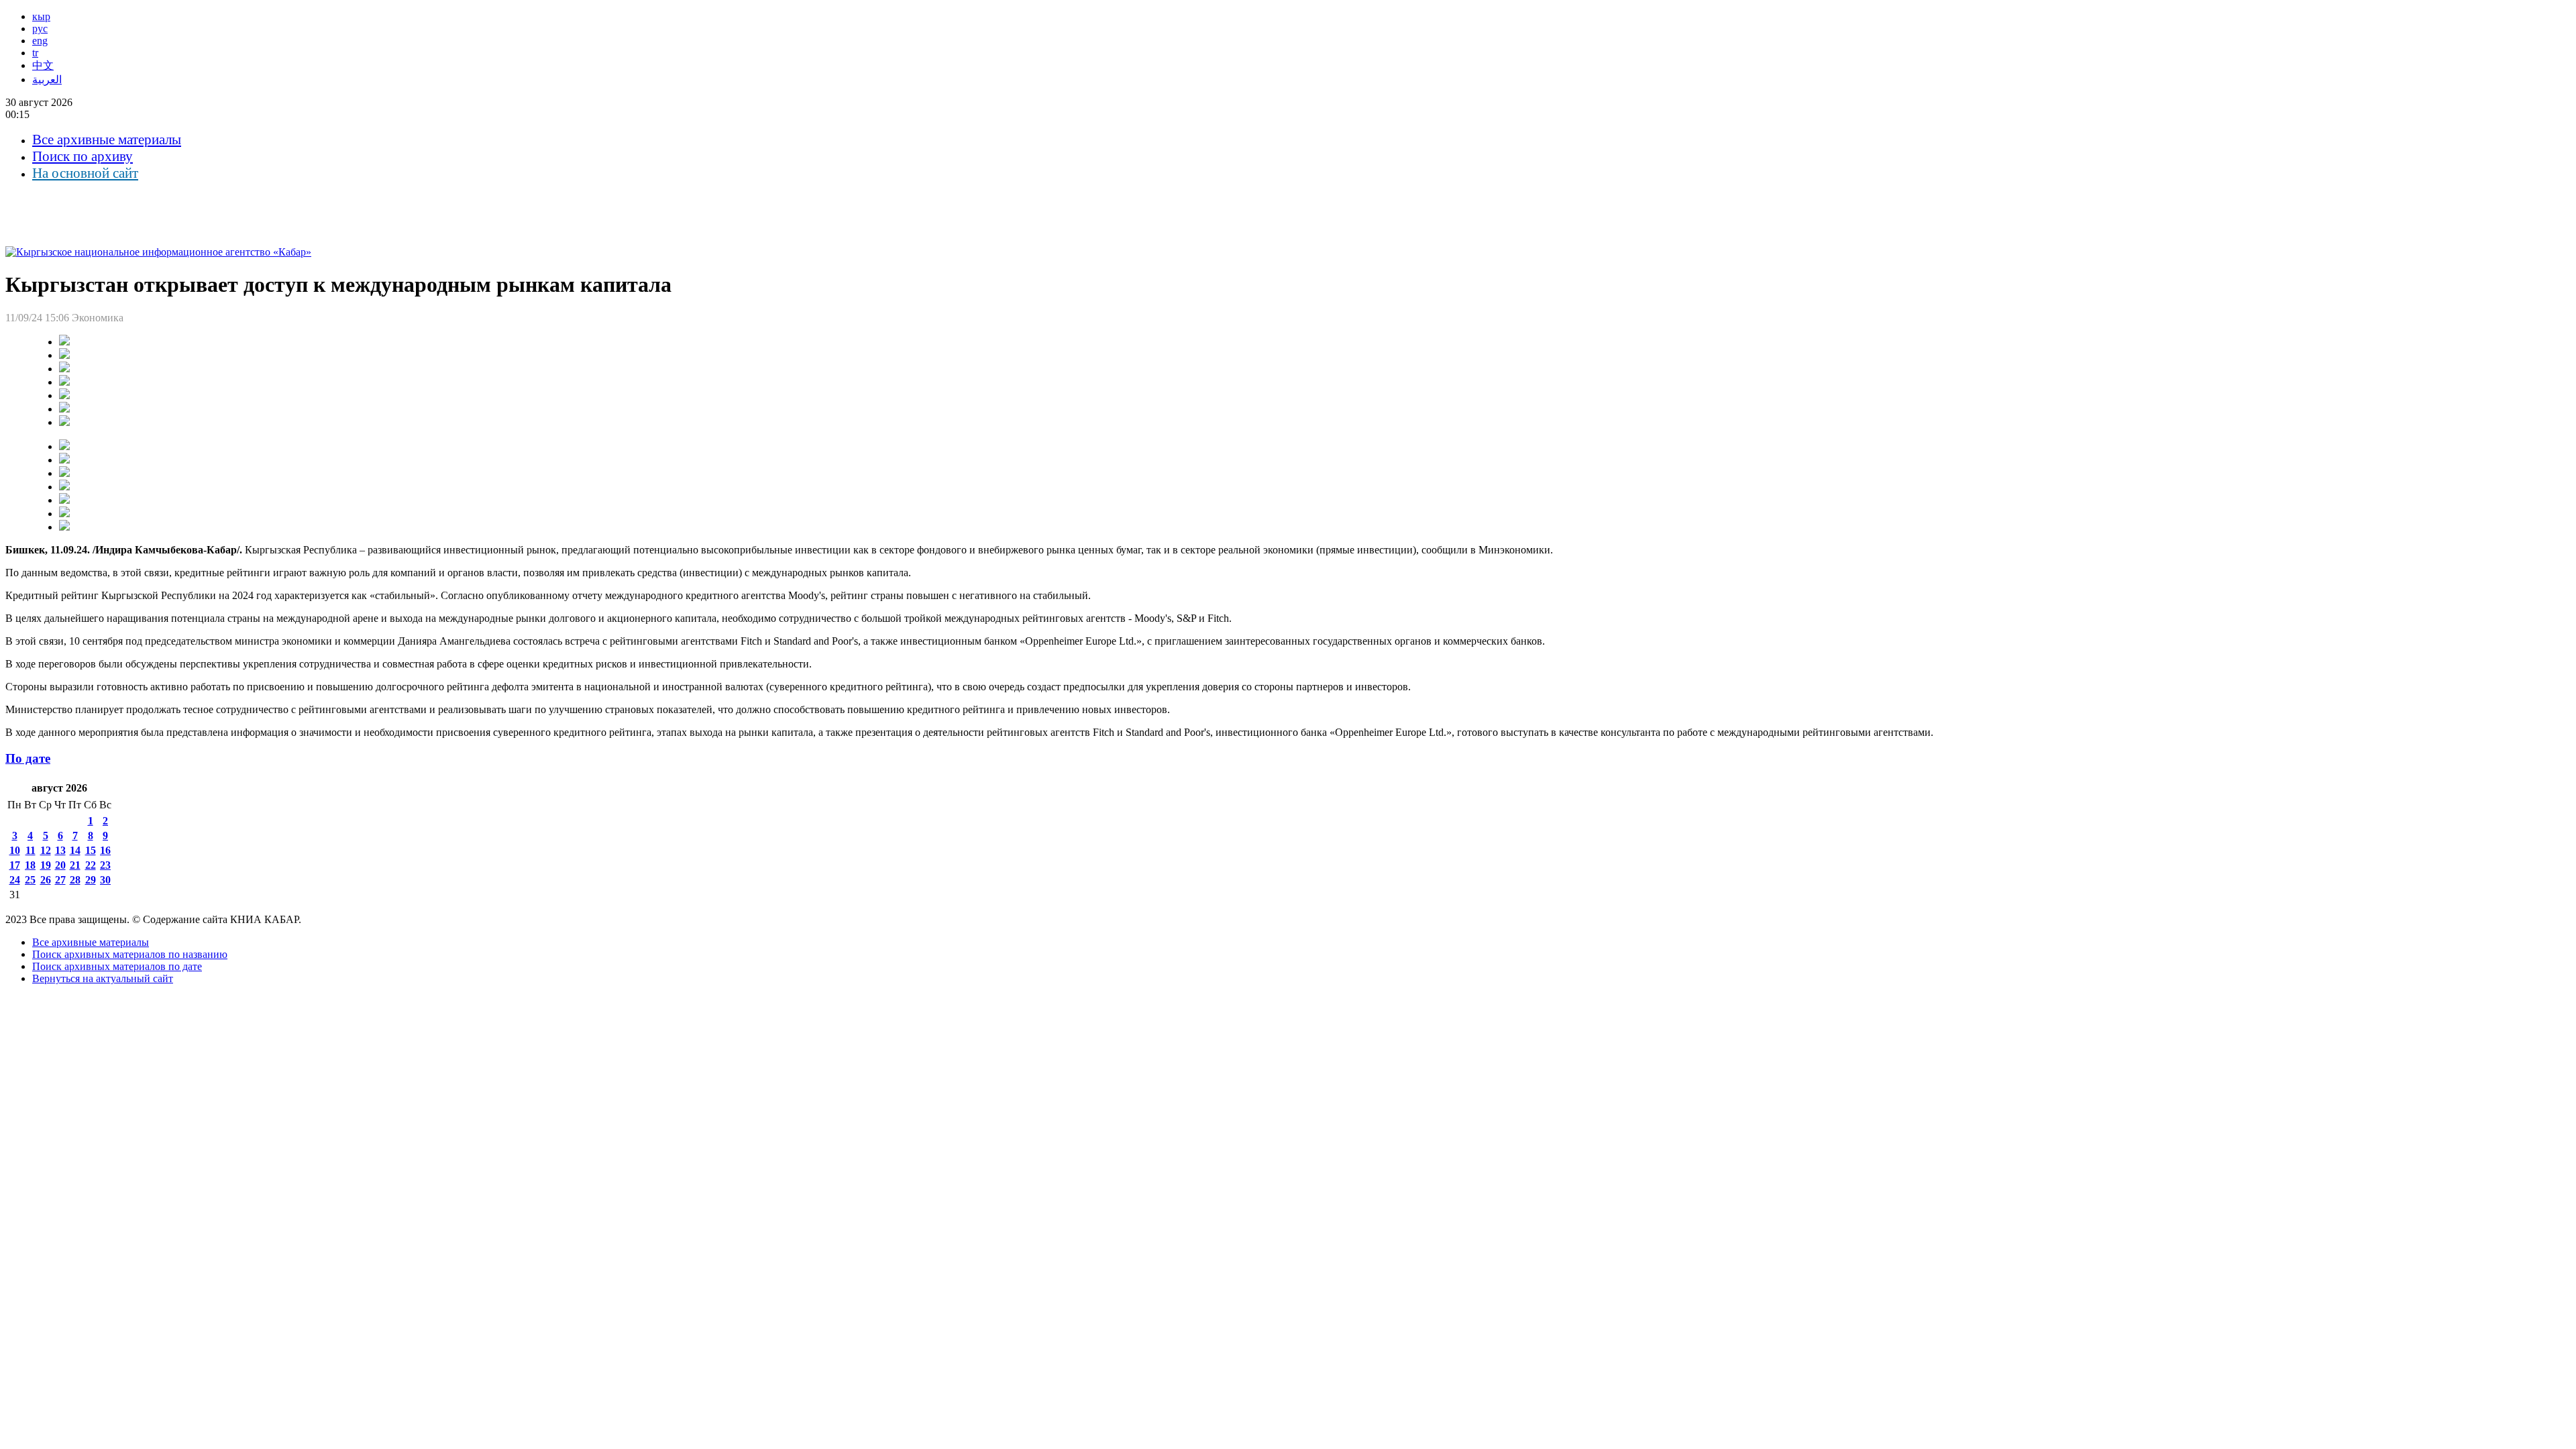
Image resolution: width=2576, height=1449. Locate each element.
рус (40, 29)
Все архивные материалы (107, 140)
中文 (43, 65)
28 (75, 880)
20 (60, 865)
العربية (47, 79)
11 (31, 850)
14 (75, 850)
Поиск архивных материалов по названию (130, 954)
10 (15, 850)
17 (15, 865)
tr (35, 53)
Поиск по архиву (83, 156)
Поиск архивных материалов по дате (117, 966)
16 (105, 850)
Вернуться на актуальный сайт (103, 978)
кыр (41, 16)
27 (60, 880)
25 (30, 880)
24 (15, 880)
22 (91, 865)
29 (91, 880)
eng (40, 41)
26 (46, 880)
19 (46, 865)
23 (105, 865)
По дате (28, 758)
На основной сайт (85, 173)
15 (91, 850)
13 (60, 850)
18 (30, 865)
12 (46, 850)
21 (75, 865)
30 (105, 880)
